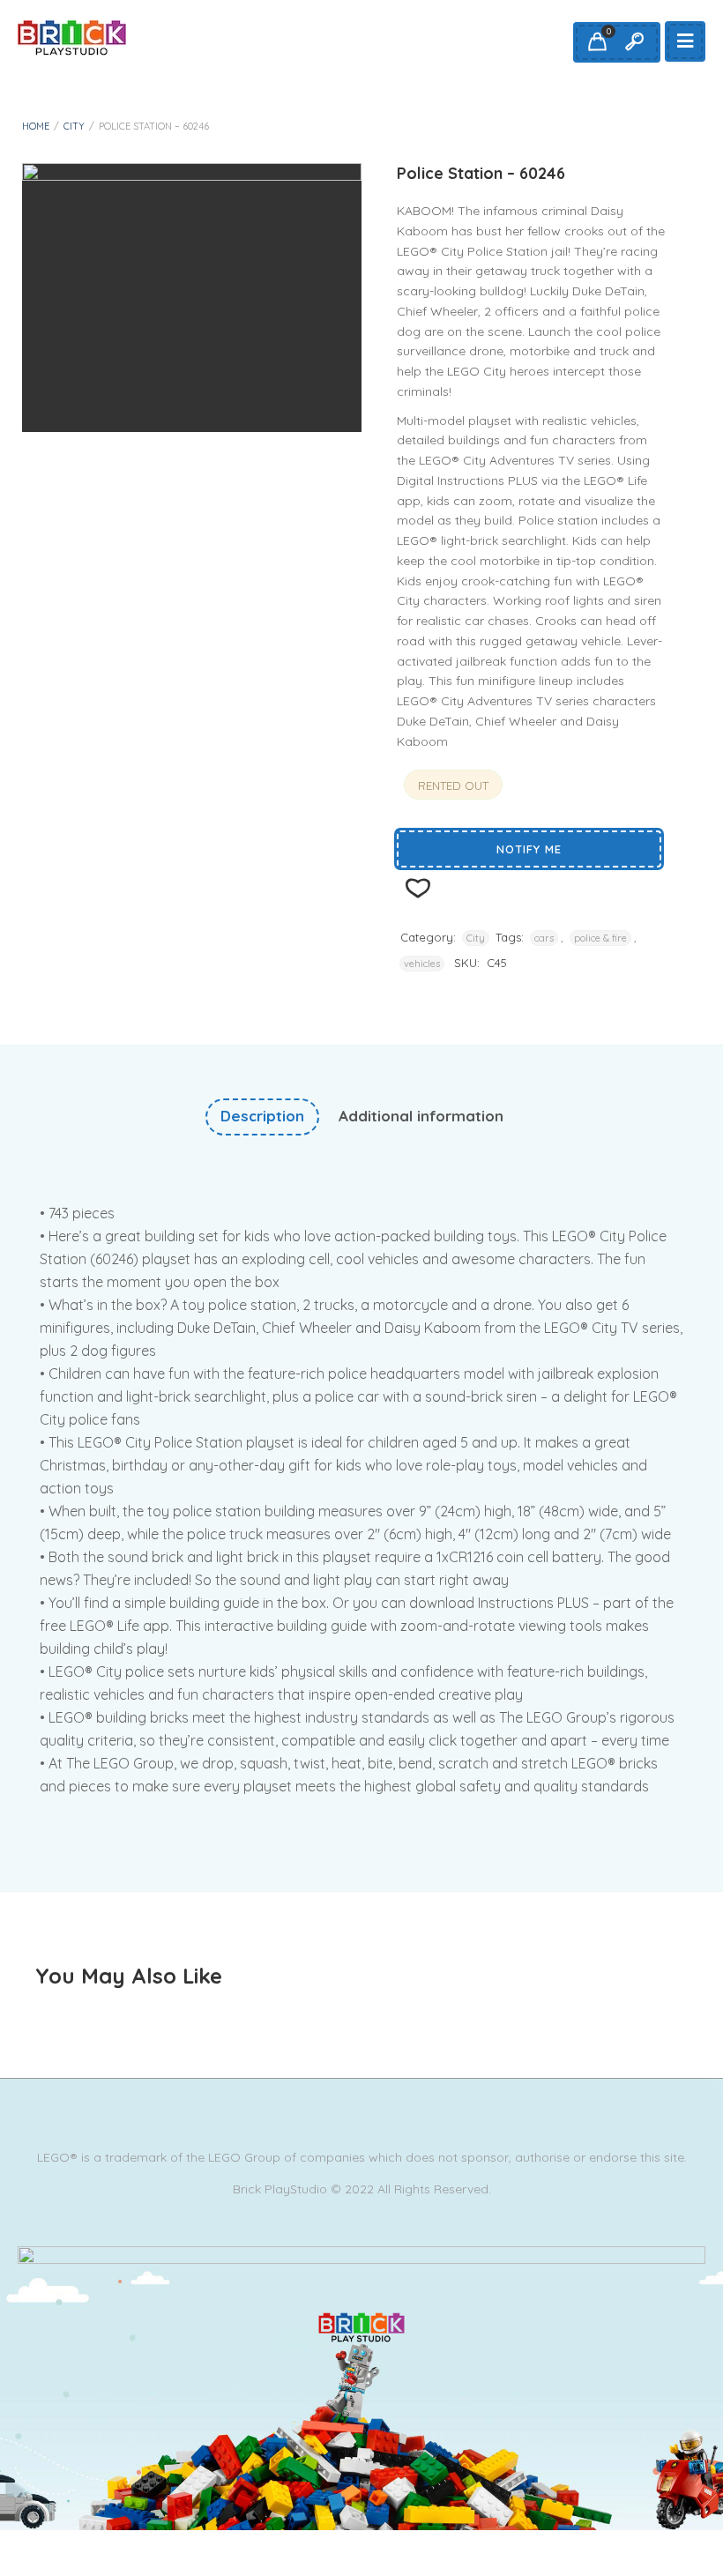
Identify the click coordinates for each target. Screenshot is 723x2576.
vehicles (422, 964)
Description (262, 1116)
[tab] (262, 1117)
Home (36, 126)
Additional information (421, 1116)
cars (544, 938)
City (74, 126)
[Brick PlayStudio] (72, 38)
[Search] (634, 42)
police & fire (600, 938)
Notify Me (529, 849)
